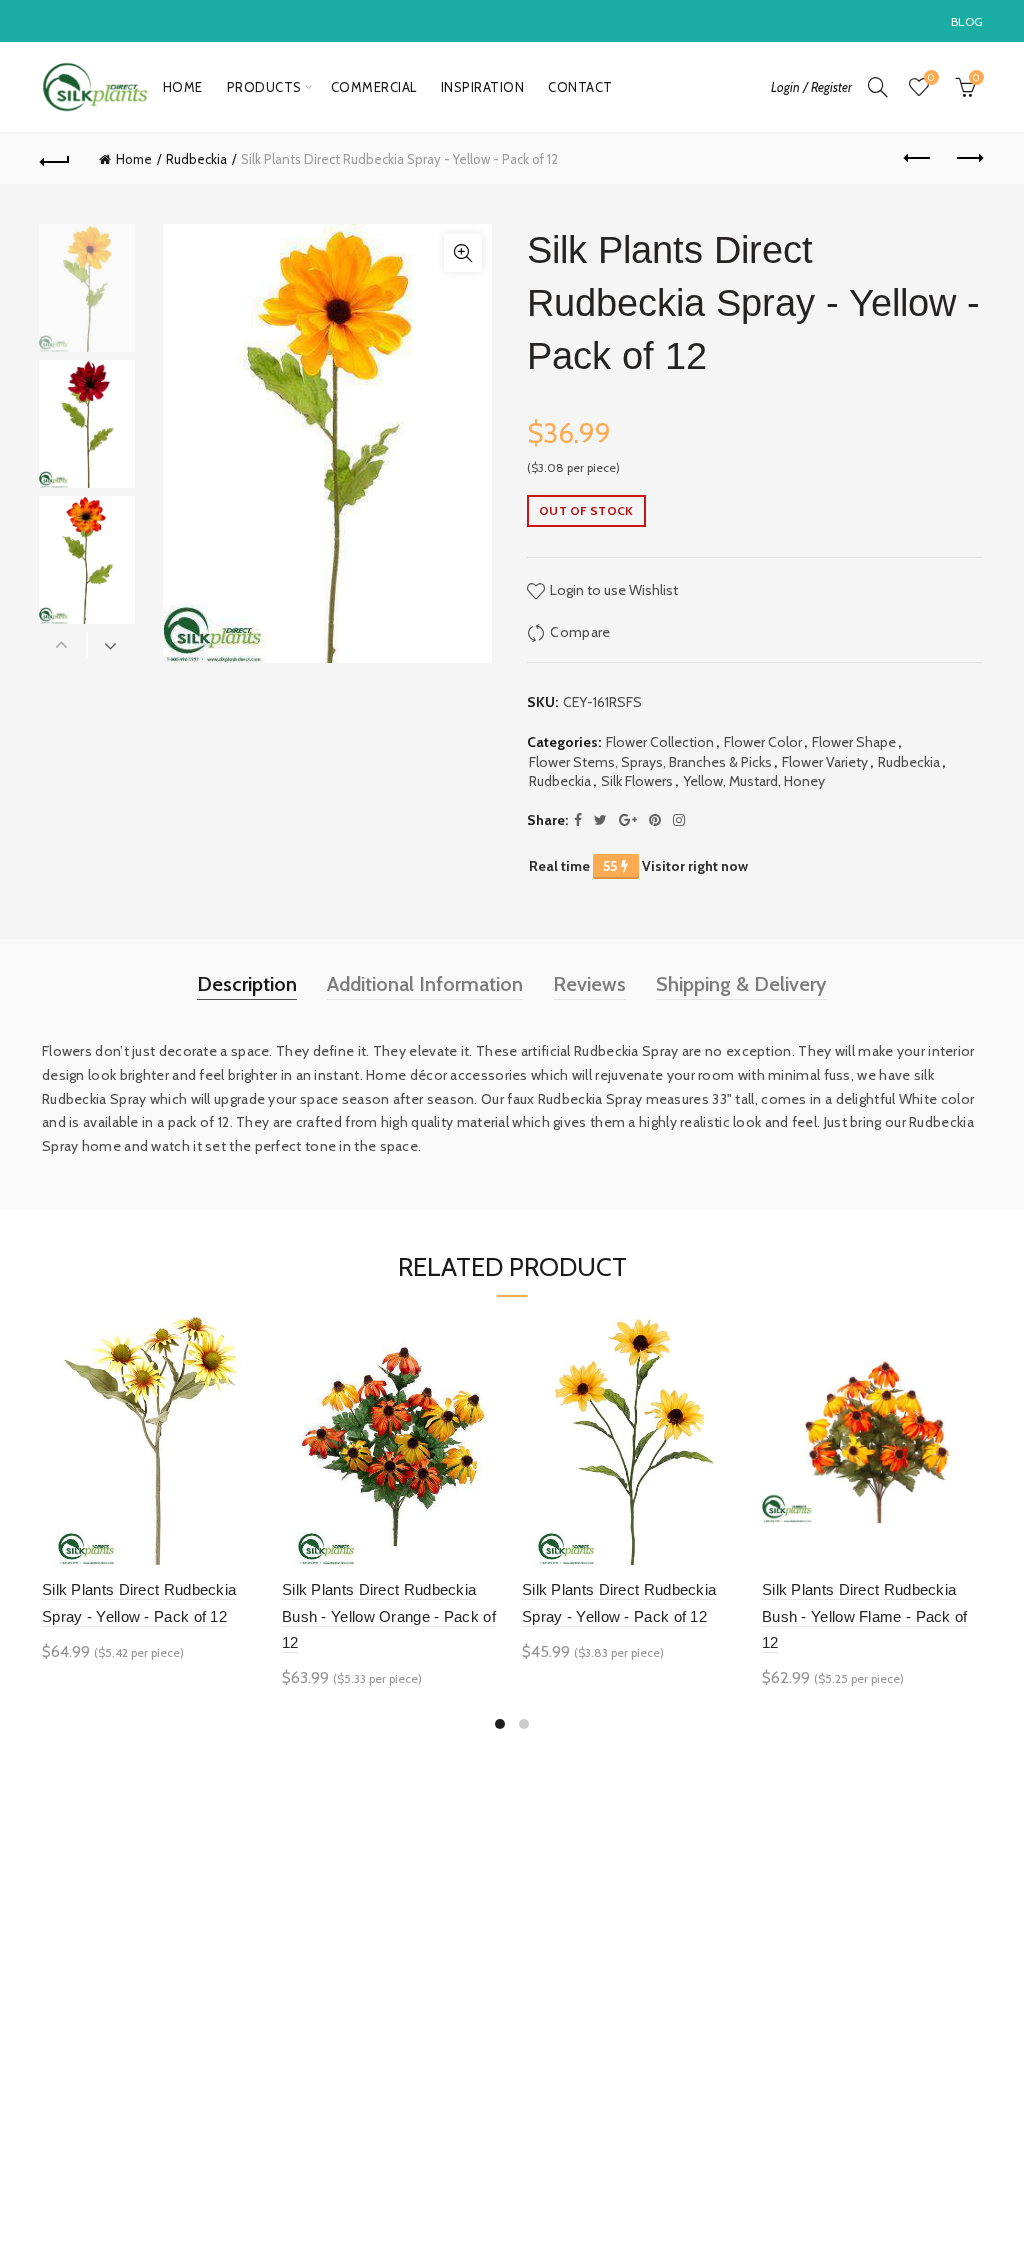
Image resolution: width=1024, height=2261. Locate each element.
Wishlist (931, 78)
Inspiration (483, 87)
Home (183, 87)
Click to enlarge (463, 253)
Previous (63, 645)
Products (264, 87)
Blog (967, 21)
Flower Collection (660, 742)
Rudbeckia (196, 159)
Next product (968, 159)
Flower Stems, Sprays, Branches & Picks (650, 762)
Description (247, 984)
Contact (580, 87)
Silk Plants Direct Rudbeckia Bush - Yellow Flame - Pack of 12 (865, 1616)
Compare (580, 632)
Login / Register (811, 87)
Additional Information (425, 984)
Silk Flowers (637, 781)
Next (111, 645)
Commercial (374, 87)
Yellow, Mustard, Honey (754, 781)
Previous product (918, 159)
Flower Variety (825, 762)
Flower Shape (854, 742)
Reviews (589, 984)
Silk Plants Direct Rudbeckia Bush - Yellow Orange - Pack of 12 (389, 1616)
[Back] (56, 159)
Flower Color (763, 742)
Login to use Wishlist (612, 590)
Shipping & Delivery (741, 984)
